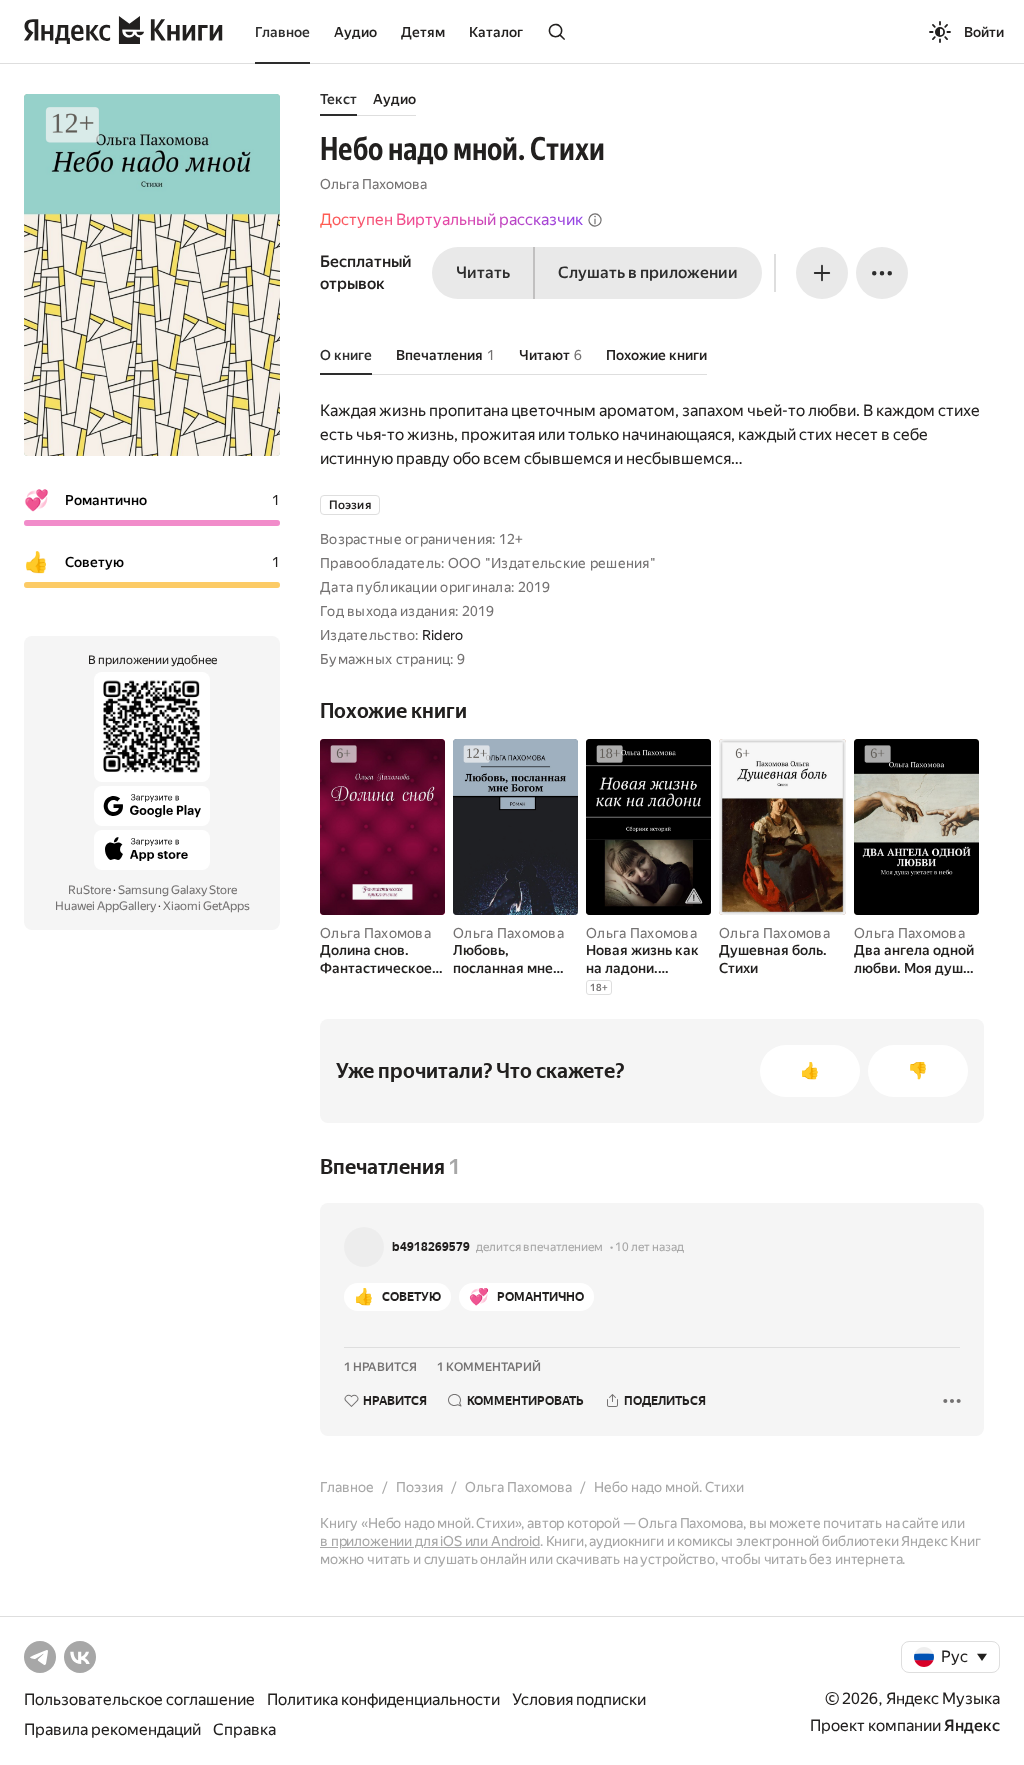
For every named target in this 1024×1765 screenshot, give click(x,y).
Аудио (355, 32)
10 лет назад (649, 1247)
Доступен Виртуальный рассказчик (451, 219)
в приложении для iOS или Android (430, 1541)
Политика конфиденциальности (383, 1699)
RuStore (89, 890)
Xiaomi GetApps (206, 906)
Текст (338, 99)
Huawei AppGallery (105, 906)
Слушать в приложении (648, 272)
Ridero (443, 635)
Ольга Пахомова (373, 184)
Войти (984, 32)
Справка (244, 1729)
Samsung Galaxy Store (177, 890)
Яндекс (972, 1725)
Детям (423, 32)
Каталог (496, 32)
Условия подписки (579, 1699)
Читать (483, 272)
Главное (282, 32)
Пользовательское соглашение (139, 1699)
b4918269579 (431, 1247)
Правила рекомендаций (112, 1729)
